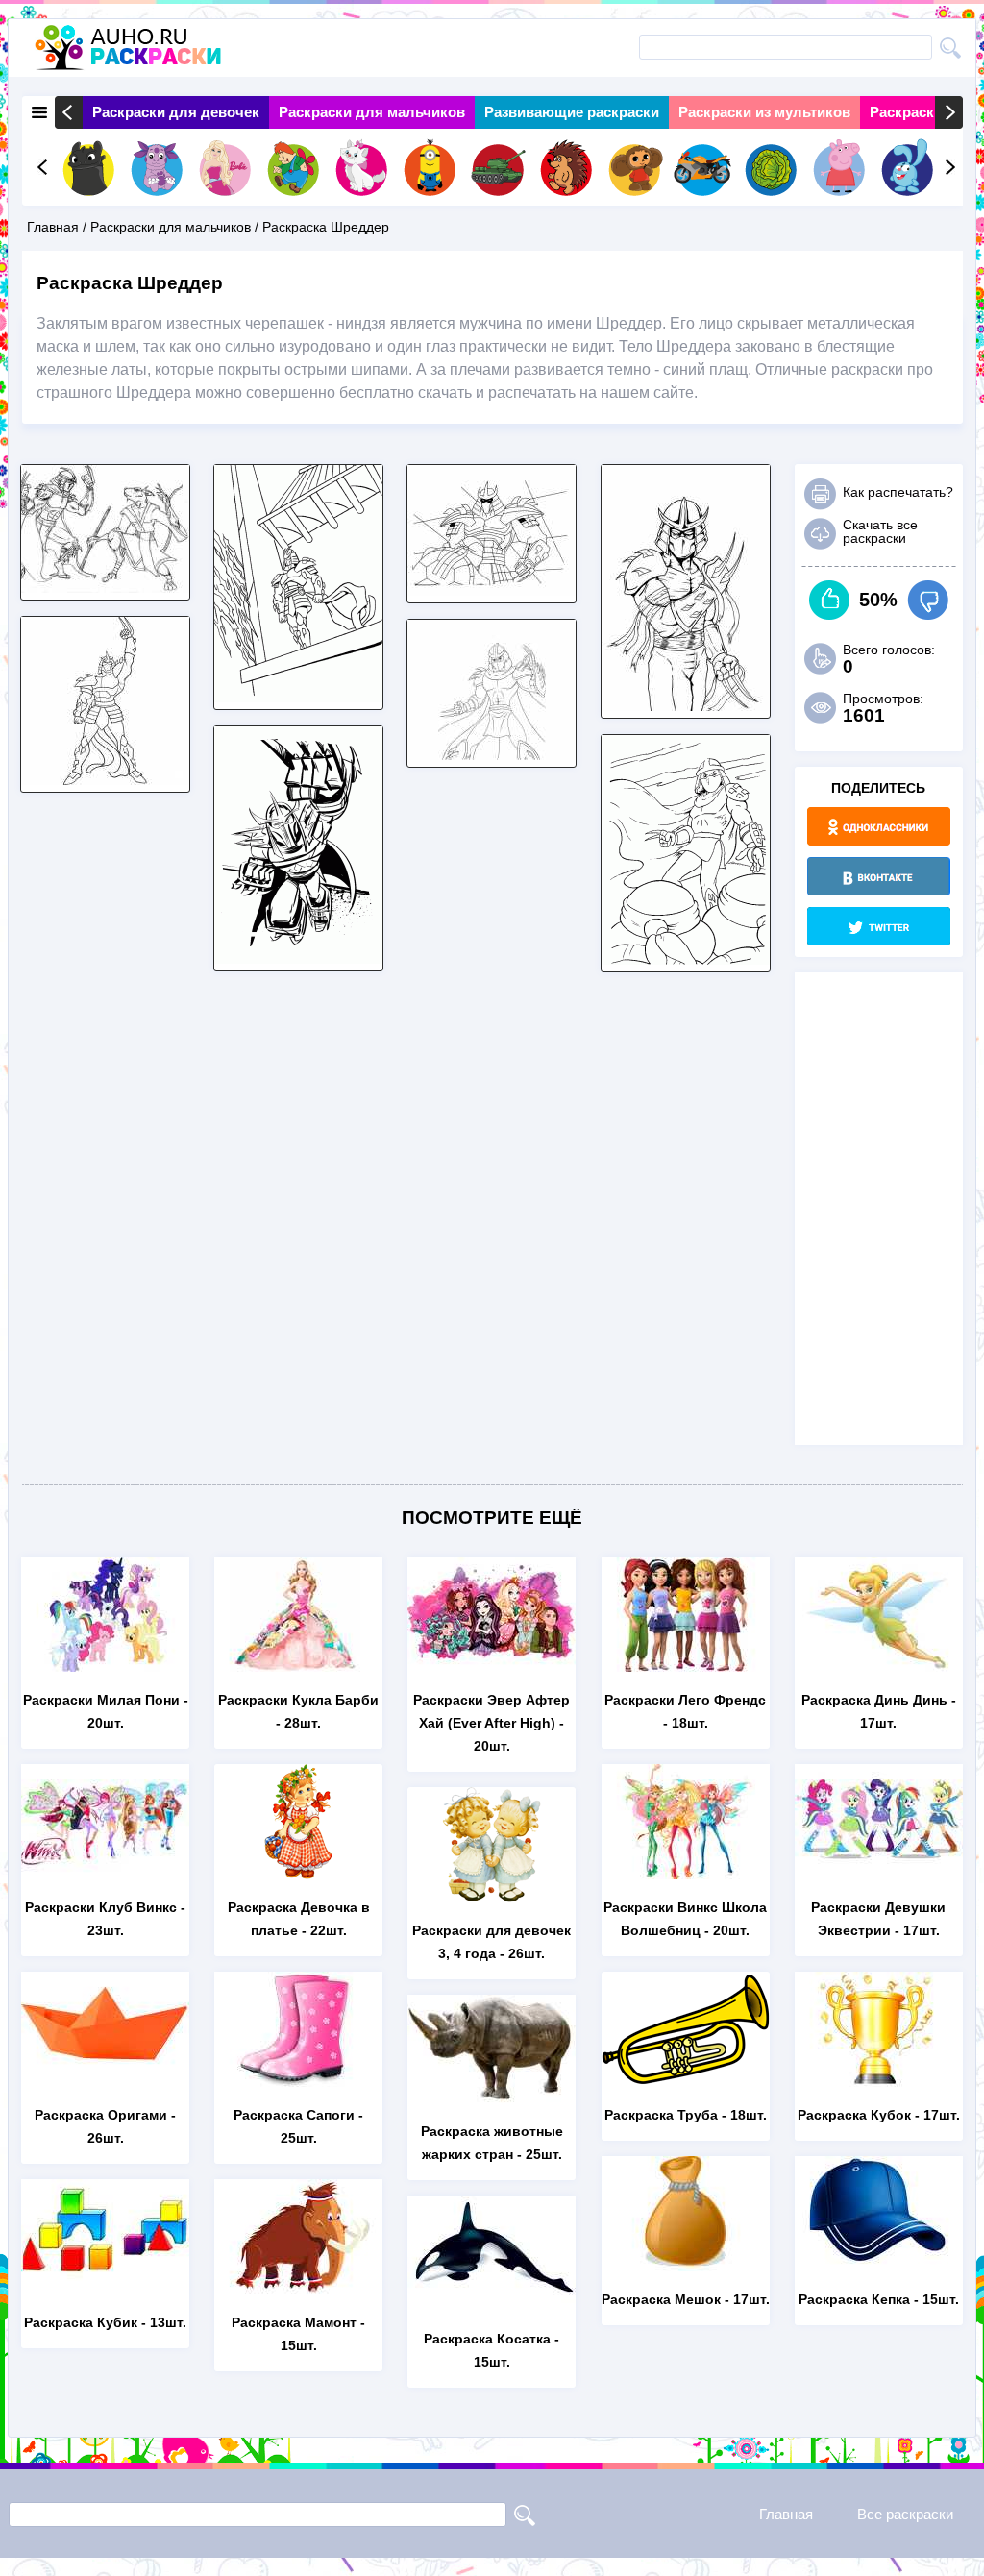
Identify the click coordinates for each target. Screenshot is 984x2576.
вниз (928, 600)
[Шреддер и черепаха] (492, 590)
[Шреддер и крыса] (105, 588)
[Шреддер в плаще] (298, 958)
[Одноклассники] (879, 826)
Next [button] (949, 112)
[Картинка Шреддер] (686, 959)
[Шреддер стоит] (298, 697)
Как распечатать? (898, 492)
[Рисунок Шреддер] (686, 706)
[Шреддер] (105, 780)
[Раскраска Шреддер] (492, 755)
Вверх (830, 600)
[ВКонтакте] (879, 876)
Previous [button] (69, 112)
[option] (176, 112)
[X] (879, 926)
